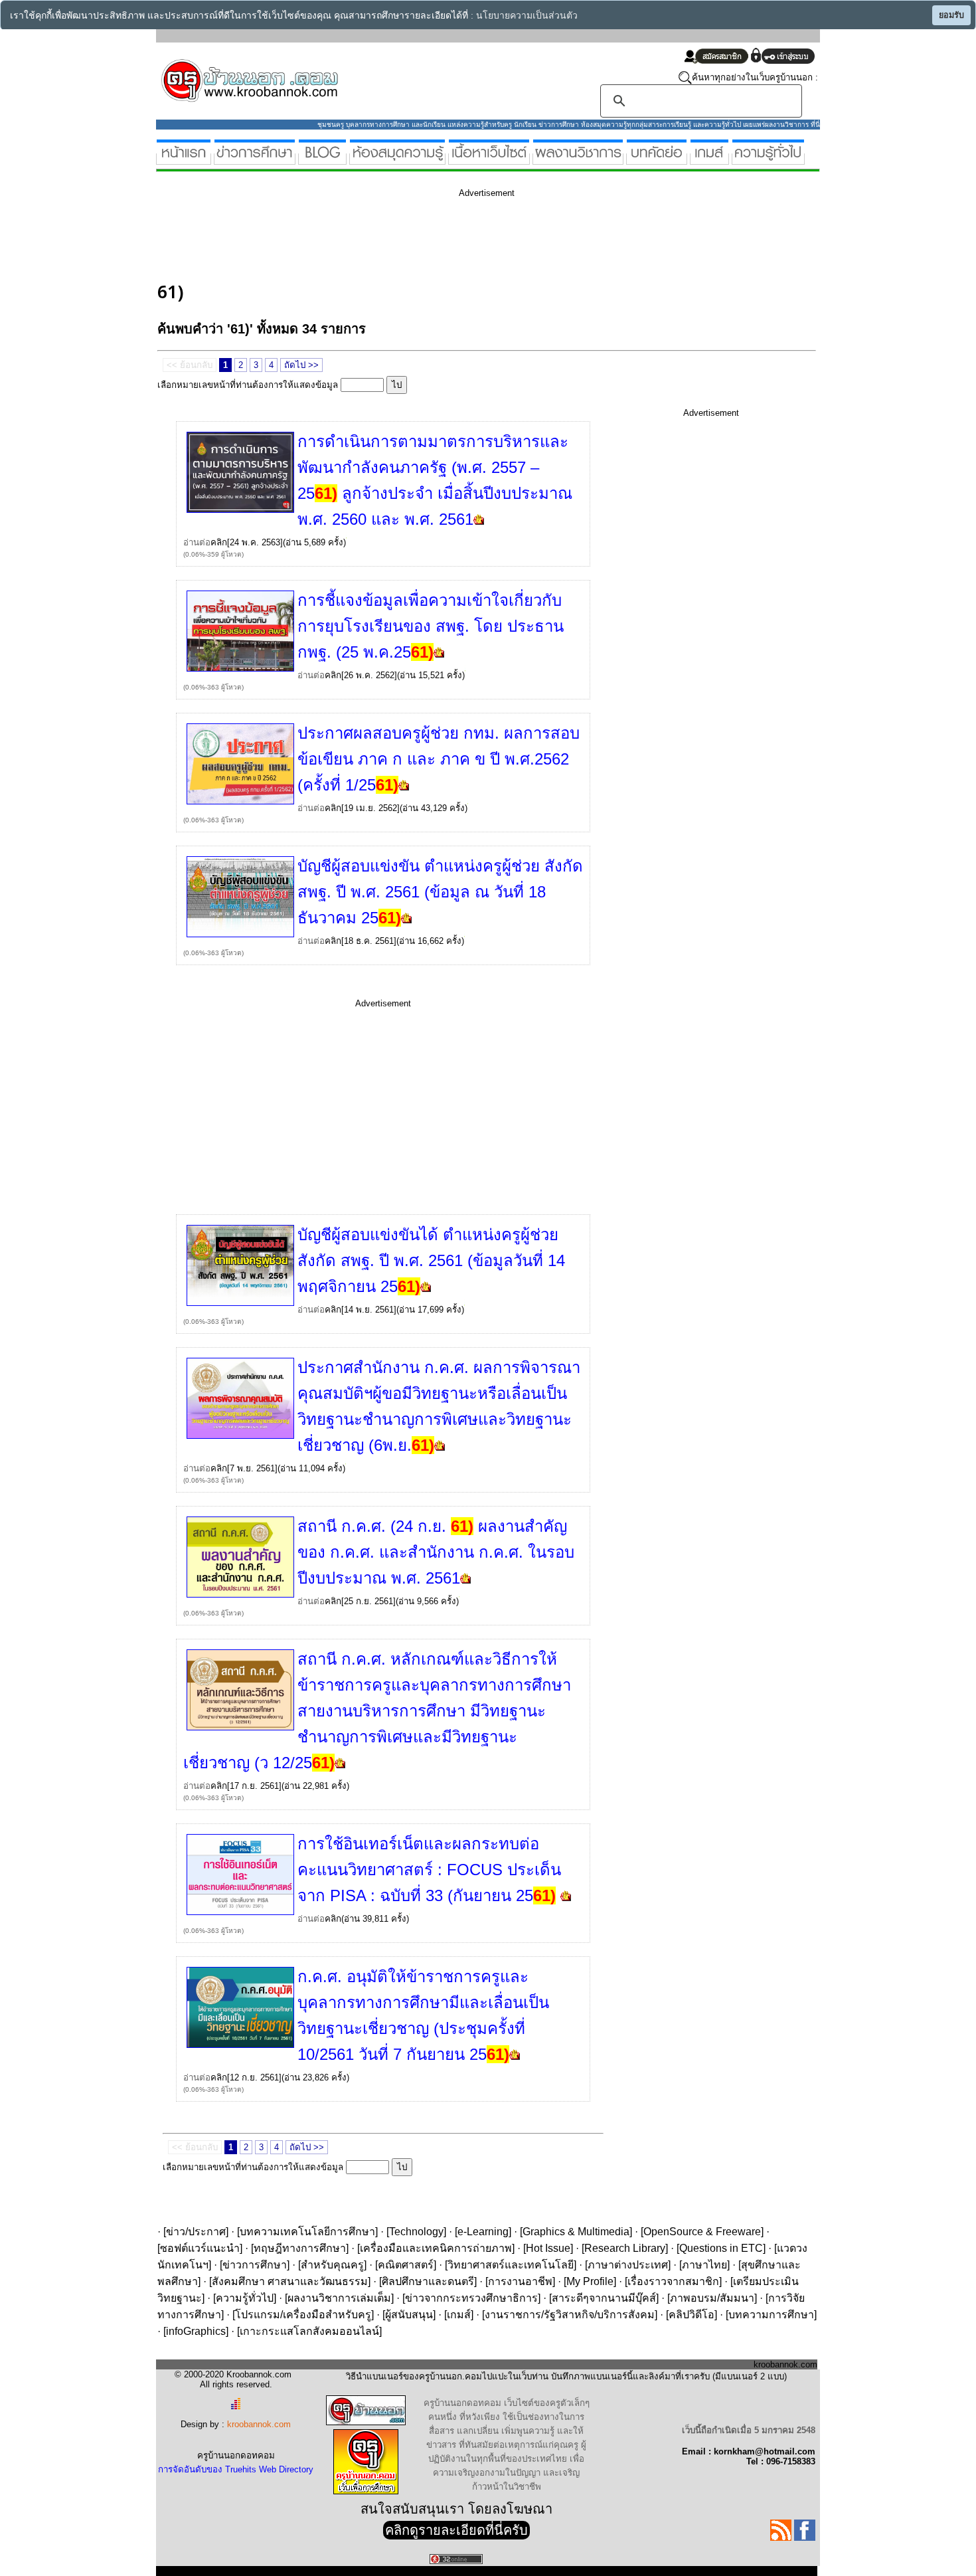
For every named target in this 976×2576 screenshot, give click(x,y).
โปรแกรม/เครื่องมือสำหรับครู (303, 2315)
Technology (416, 2232)
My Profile (590, 2281)
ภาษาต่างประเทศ (628, 2265)
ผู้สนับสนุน (409, 2315)
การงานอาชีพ (520, 2281)
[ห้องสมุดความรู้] (397, 159)
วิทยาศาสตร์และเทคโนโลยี (511, 2265)
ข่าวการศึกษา (255, 2265)
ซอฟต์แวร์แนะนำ (200, 2248)
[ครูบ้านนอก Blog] (322, 159)
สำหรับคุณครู (332, 2265)
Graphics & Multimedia (576, 2232)
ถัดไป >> (301, 365)
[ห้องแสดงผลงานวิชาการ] (578, 159)
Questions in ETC (721, 2248)
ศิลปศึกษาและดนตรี (428, 2281)
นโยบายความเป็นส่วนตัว (527, 16)
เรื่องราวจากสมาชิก (673, 2281)
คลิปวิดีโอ (691, 2315)
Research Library (625, 2248)
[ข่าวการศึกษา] (255, 159)
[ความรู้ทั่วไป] (768, 159)
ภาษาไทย (704, 2265)
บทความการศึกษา (771, 2315)
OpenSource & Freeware (702, 2232)
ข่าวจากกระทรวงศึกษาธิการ (471, 2298)
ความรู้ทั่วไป (245, 2298)
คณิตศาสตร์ (406, 2265)
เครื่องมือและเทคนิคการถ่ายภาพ (436, 2248)
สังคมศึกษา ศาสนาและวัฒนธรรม (290, 2281)
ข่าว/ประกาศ (196, 2232)
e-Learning (483, 2232)
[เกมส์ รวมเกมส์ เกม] (709, 159)
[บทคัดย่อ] (657, 159)
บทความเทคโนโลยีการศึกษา (307, 2232)
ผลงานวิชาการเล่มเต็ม (339, 2298)
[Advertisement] (399, 238)
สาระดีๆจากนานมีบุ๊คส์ (604, 2298)
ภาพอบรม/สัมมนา (712, 2298)
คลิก (219, 542)
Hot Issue (548, 2248)
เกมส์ (459, 2315)
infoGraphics (196, 2331)
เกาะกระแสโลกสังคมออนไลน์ (309, 2331)
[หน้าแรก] (184, 159)
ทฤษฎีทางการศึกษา (300, 2248)
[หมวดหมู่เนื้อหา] (489, 159)
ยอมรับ (951, 15)
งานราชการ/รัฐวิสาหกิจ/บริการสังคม (570, 2315)
